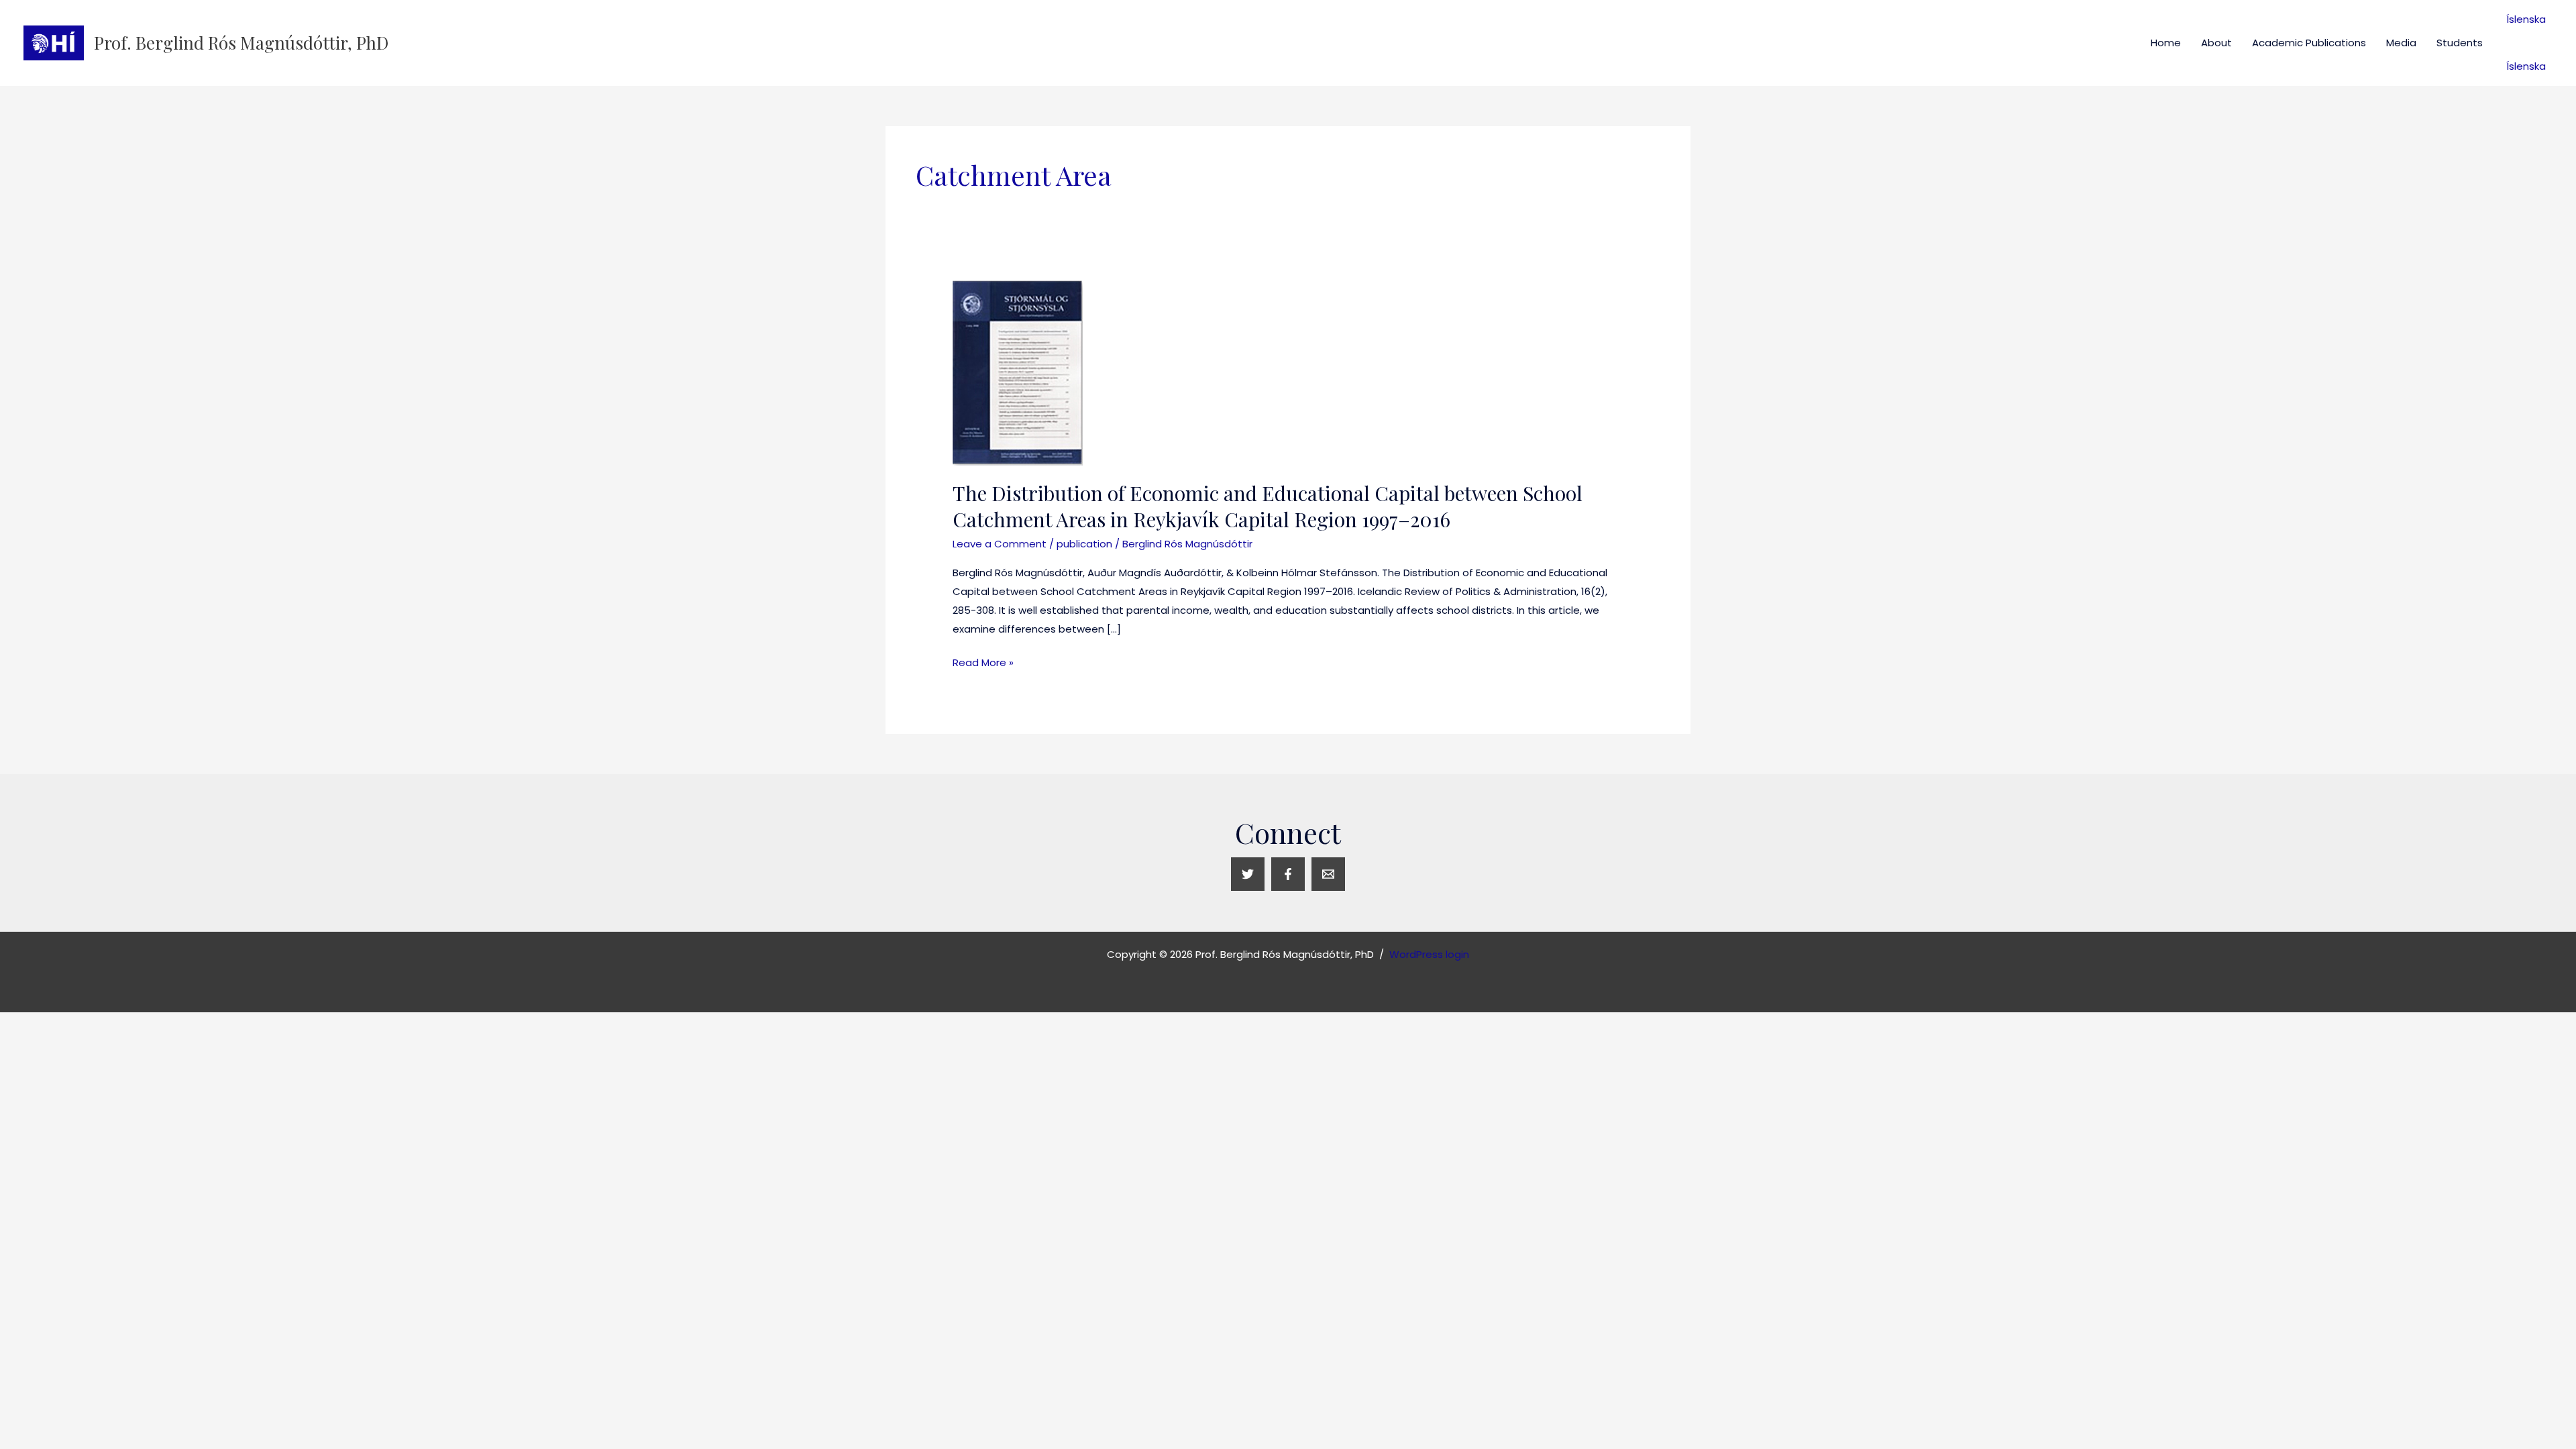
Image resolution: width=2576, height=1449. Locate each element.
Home (2166, 43)
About (2216, 43)
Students (2460, 43)
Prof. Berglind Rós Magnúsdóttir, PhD (241, 43)
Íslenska (2526, 19)
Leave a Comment (1000, 544)
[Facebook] (1288, 874)
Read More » (983, 661)
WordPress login (1429, 954)
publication (1084, 544)
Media (2401, 43)
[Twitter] (1248, 874)
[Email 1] (1328, 874)
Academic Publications (2309, 43)
